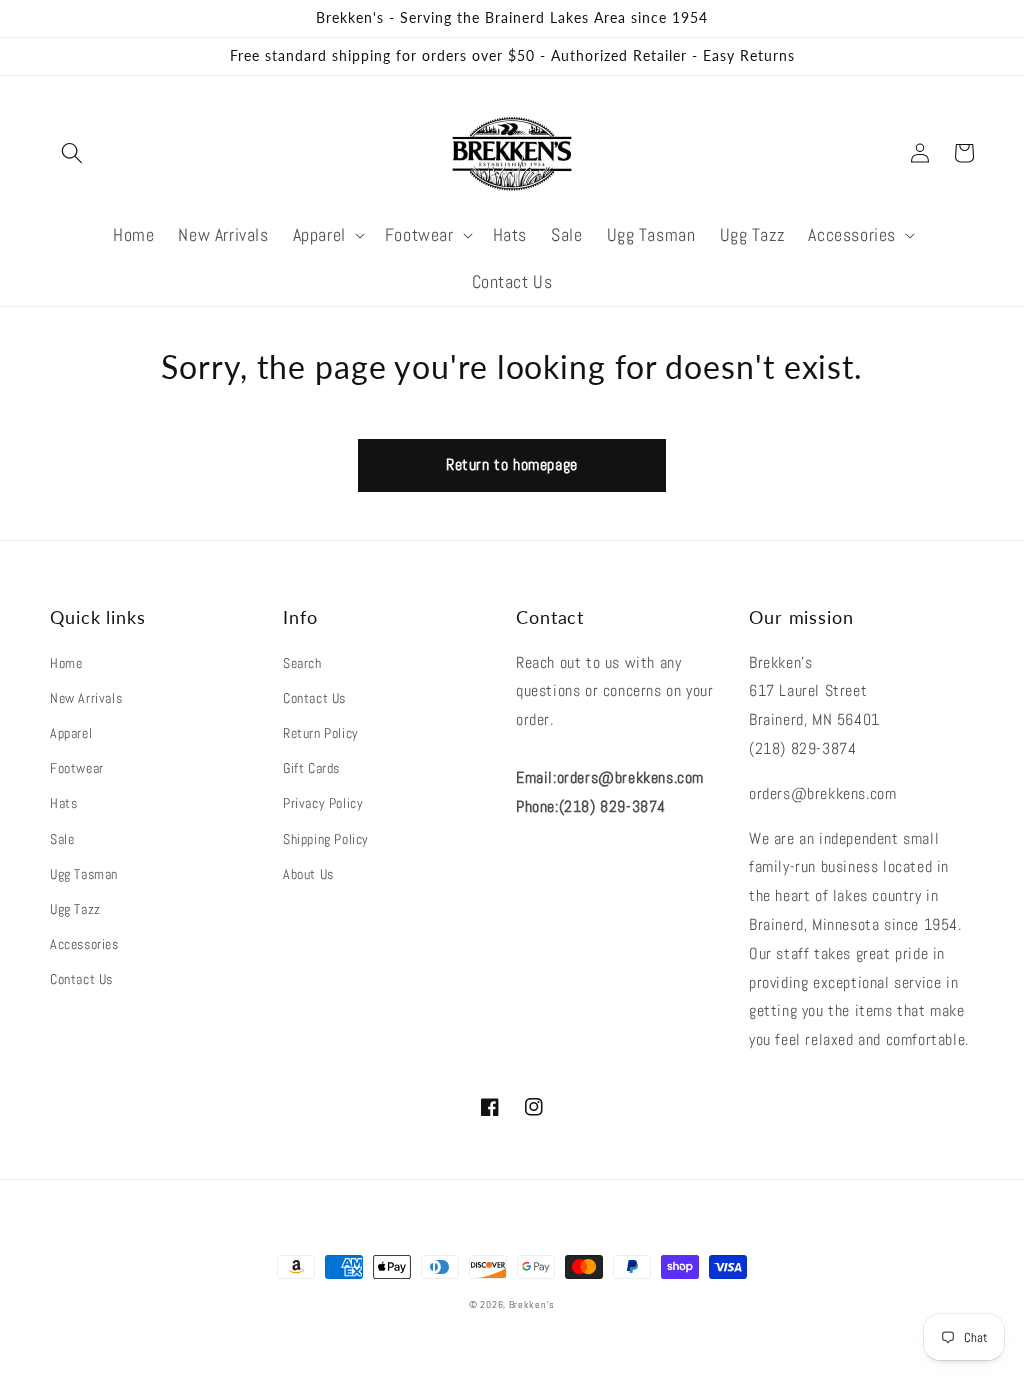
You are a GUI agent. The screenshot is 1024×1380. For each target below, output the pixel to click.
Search (302, 663)
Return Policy (321, 733)
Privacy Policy (323, 803)
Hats (63, 803)
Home (66, 663)
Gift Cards (311, 768)
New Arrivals (86, 698)
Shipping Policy (326, 839)
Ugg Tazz (75, 909)
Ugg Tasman (84, 874)
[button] (72, 153)
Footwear (77, 768)
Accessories (84, 944)
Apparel (71, 733)
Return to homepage (512, 464)
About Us (308, 874)
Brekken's (532, 1304)
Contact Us (81, 979)
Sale (62, 839)
